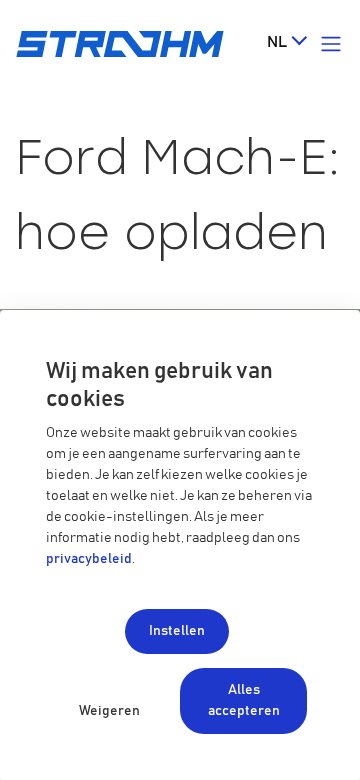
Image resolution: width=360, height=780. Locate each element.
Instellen (177, 631)
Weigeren (109, 711)
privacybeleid (89, 559)
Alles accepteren (244, 700)
